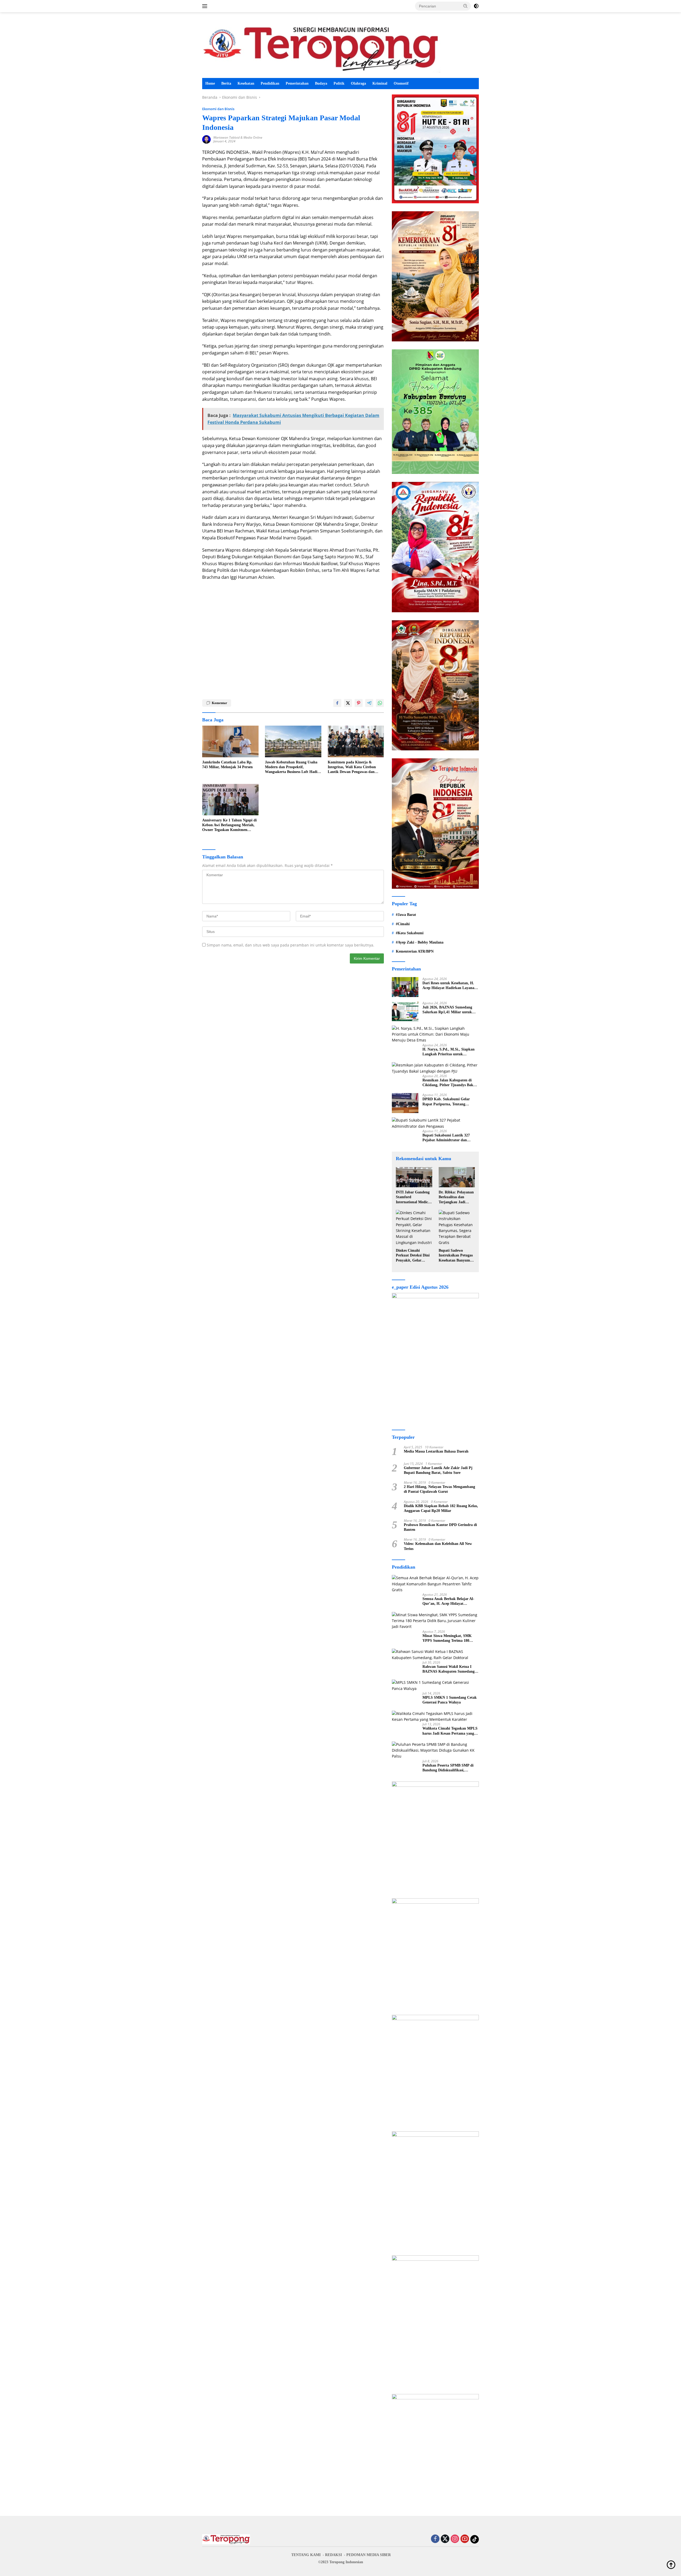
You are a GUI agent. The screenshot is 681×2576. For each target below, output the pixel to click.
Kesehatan (246, 83)
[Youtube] (465, 2539)
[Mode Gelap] (476, 6)
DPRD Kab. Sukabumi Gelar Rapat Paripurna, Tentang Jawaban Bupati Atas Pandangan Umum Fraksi (449, 1102)
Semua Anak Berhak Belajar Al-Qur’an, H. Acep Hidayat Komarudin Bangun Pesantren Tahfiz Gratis (448, 1601)
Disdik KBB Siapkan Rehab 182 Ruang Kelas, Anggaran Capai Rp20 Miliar (441, 1508)
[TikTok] (475, 2539)
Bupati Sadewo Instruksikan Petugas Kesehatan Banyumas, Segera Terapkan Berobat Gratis (456, 1256)
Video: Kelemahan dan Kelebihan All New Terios (438, 1546)
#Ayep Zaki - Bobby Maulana (420, 942)
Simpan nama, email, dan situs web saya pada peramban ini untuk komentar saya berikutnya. (290, 945)
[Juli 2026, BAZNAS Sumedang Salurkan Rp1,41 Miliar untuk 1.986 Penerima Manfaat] (405, 1011)
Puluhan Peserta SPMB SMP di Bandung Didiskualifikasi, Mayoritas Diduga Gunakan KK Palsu (449, 1768)
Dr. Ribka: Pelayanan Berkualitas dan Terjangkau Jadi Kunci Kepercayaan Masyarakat (456, 1197)
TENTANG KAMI (306, 2555)
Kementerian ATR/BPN (415, 951)
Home (210, 83)
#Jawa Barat (406, 915)
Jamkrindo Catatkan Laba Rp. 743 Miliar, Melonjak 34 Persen (227, 765)
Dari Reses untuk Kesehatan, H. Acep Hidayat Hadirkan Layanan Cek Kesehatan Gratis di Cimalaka (449, 986)
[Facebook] (435, 2539)
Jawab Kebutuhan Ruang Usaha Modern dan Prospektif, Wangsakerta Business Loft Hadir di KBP (292, 767)
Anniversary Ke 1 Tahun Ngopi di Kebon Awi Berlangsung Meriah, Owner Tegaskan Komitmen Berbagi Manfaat (229, 825)
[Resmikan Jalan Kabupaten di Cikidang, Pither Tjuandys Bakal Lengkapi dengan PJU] (435, 1068)
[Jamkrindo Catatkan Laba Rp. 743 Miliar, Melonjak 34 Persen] (230, 741)
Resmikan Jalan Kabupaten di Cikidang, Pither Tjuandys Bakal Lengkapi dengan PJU (449, 1083)
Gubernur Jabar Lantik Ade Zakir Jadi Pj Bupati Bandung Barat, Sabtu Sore (438, 1470)
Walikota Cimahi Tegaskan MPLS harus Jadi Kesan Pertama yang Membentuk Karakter (450, 1731)
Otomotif (401, 83)
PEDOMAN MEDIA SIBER (369, 2555)
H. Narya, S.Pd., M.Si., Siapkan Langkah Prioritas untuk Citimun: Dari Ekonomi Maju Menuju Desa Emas (449, 1052)
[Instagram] (455, 2539)
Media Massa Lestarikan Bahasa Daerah (436, 1451)
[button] (466, 6)
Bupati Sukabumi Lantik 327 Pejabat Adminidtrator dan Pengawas (446, 1138)
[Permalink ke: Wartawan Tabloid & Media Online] (206, 139)
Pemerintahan (297, 83)
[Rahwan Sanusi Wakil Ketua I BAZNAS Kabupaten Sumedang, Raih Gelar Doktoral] (435, 1655)
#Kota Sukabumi (410, 933)
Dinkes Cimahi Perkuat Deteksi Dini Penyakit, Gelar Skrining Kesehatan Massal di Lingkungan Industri (414, 1256)
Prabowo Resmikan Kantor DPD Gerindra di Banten (440, 1527)
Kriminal (380, 83)
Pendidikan (270, 83)
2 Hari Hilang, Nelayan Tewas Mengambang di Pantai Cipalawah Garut (439, 1489)
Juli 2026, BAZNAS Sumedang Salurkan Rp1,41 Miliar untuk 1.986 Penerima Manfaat (447, 1010)
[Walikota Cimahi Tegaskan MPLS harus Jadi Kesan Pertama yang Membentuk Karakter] (435, 1717)
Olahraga (358, 83)
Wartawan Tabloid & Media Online (238, 137)
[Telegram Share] (369, 703)
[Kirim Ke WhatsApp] (380, 703)
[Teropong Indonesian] (321, 47)
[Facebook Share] (337, 703)
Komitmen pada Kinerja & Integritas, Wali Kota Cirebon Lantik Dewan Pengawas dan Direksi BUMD (352, 767)
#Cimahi (403, 924)
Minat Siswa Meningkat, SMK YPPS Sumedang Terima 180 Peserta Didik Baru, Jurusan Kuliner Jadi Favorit (447, 1638)
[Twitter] (445, 2539)
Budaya (321, 83)
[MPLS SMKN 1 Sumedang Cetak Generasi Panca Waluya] (435, 1686)
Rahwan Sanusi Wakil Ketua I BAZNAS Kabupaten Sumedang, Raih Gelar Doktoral (449, 1669)
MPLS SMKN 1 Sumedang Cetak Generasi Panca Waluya (450, 1700)
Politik (339, 83)
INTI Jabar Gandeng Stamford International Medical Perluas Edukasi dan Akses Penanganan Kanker (413, 1197)
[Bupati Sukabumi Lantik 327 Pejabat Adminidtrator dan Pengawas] (435, 1123)
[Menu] (206, 6)
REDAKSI (333, 2555)
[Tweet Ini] (348, 703)
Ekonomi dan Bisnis (218, 109)
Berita (226, 83)
